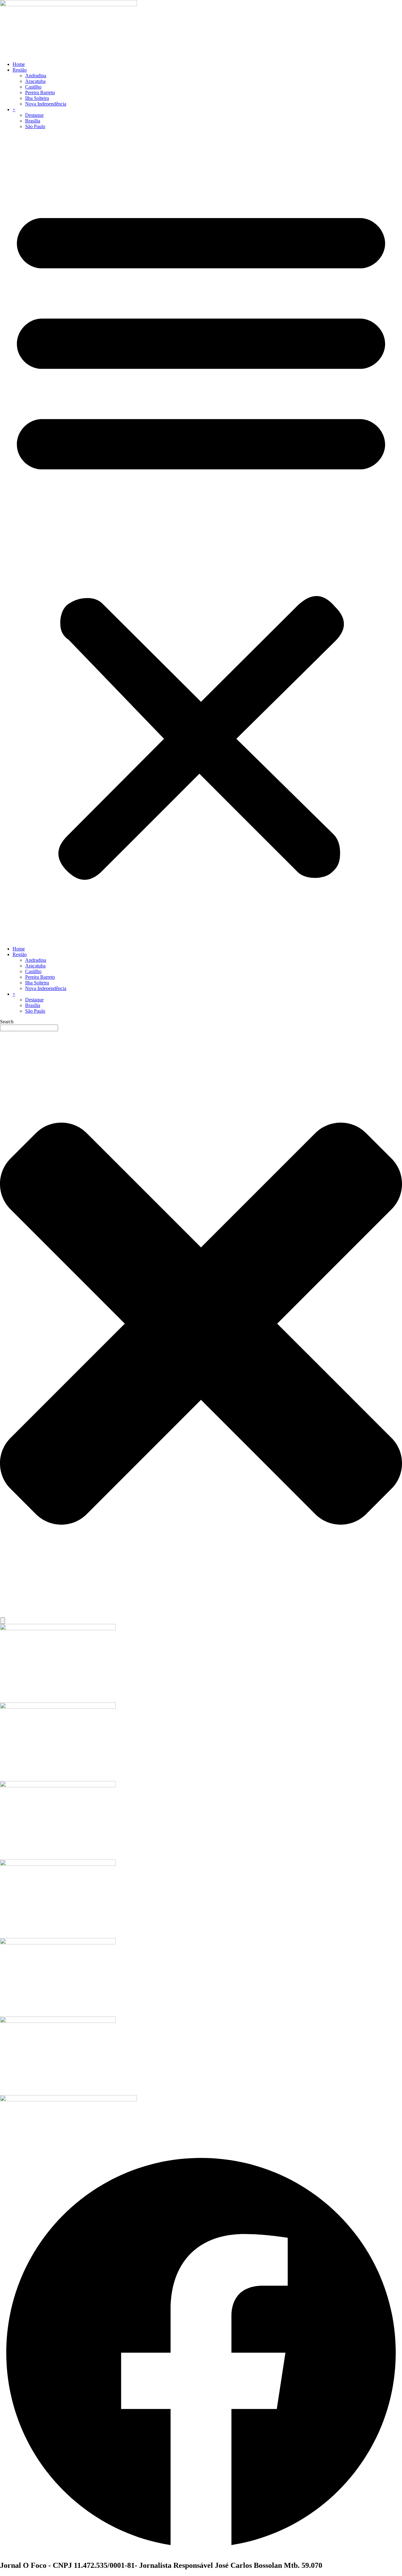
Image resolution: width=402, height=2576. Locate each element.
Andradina (36, 76)
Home (19, 64)
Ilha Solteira (37, 98)
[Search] (3, 1621)
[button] (201, 538)
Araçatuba (35, 81)
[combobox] (29, 1028)
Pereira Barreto (40, 93)
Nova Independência (46, 104)
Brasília (33, 121)
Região (20, 70)
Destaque (34, 115)
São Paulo (35, 126)
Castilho (33, 87)
